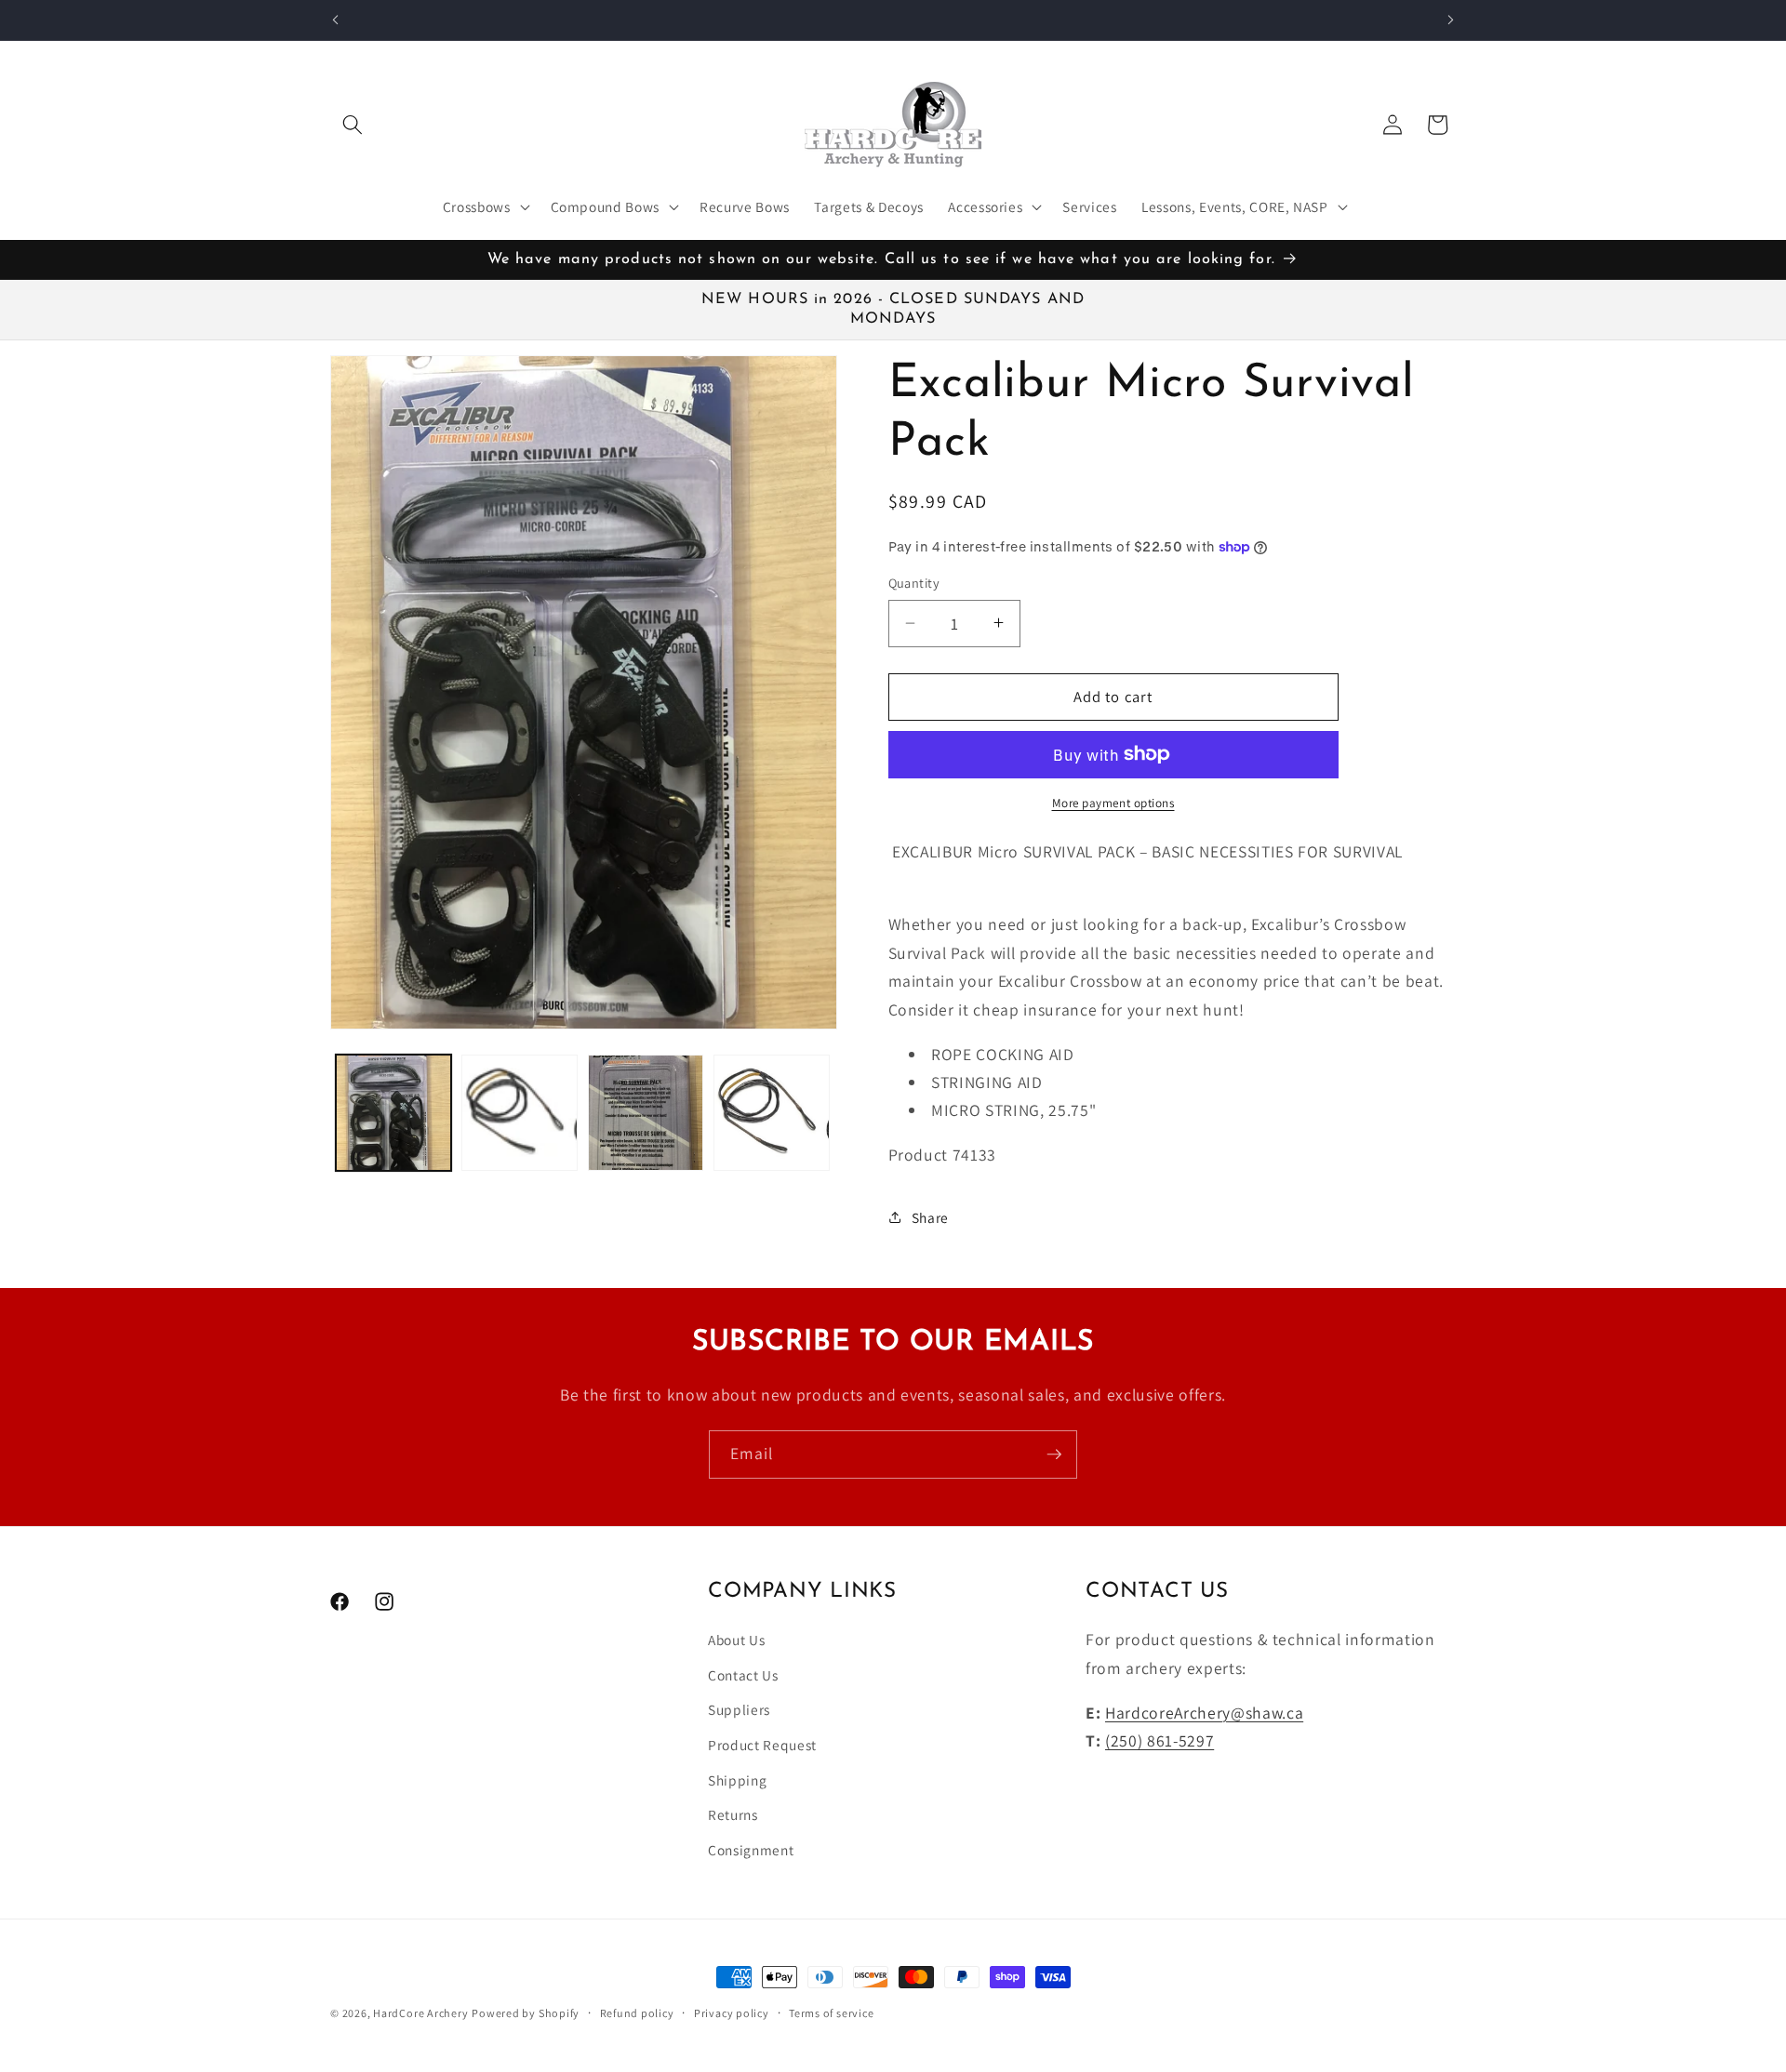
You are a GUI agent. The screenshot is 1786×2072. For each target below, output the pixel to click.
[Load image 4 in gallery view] (772, 1113)
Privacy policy (732, 2013)
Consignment (751, 1850)
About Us (736, 1640)
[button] (353, 125)
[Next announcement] (1451, 20)
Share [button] (930, 1216)
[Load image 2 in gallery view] (520, 1113)
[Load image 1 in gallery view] (394, 1113)
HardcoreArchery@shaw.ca (1204, 1713)
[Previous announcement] (336, 20)
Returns (733, 1815)
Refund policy (637, 2013)
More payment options (1113, 803)
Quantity (914, 583)
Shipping (737, 1780)
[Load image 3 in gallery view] (646, 1113)
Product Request (762, 1745)
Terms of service (831, 2013)
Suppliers (739, 1710)
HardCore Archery (420, 2013)
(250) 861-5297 (1160, 1740)
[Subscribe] (1054, 1454)
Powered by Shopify (526, 2013)
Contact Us (743, 1675)
